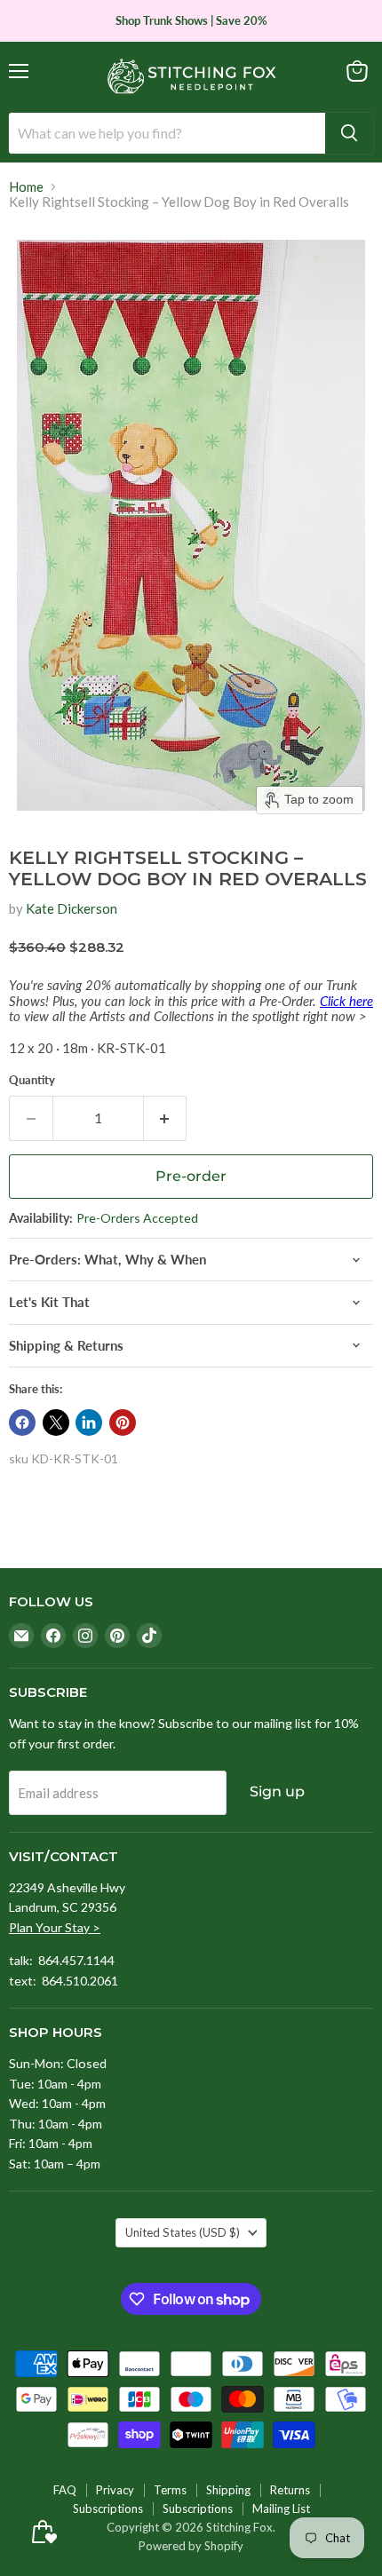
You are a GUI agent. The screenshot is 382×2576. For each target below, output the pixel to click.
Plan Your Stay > (55, 1927)
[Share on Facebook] (22, 1423)
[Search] (349, 133)
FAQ (65, 2490)
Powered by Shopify (191, 2546)
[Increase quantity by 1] (166, 1118)
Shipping (228, 2490)
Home (26, 187)
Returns (290, 2490)
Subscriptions (108, 2509)
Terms (170, 2490)
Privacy (115, 2490)
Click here (346, 1001)
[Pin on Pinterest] (123, 1423)
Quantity (32, 1080)
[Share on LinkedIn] (89, 1423)
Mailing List (281, 2509)
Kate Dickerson (72, 908)
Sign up (277, 1791)
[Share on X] (56, 1423)
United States (183, 2232)
